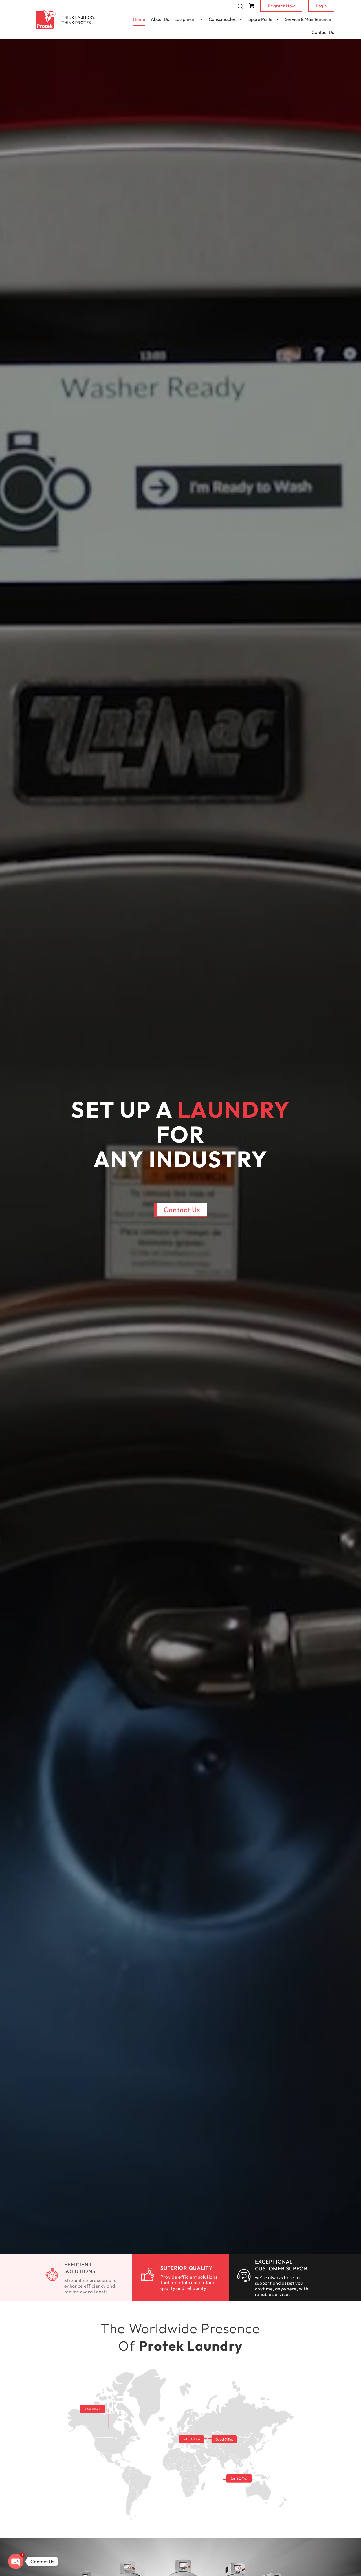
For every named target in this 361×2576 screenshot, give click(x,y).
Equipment (185, 19)
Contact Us (323, 32)
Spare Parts (260, 19)
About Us (160, 19)
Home (139, 19)
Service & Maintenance (308, 19)
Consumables (222, 19)
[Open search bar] (241, 6)
